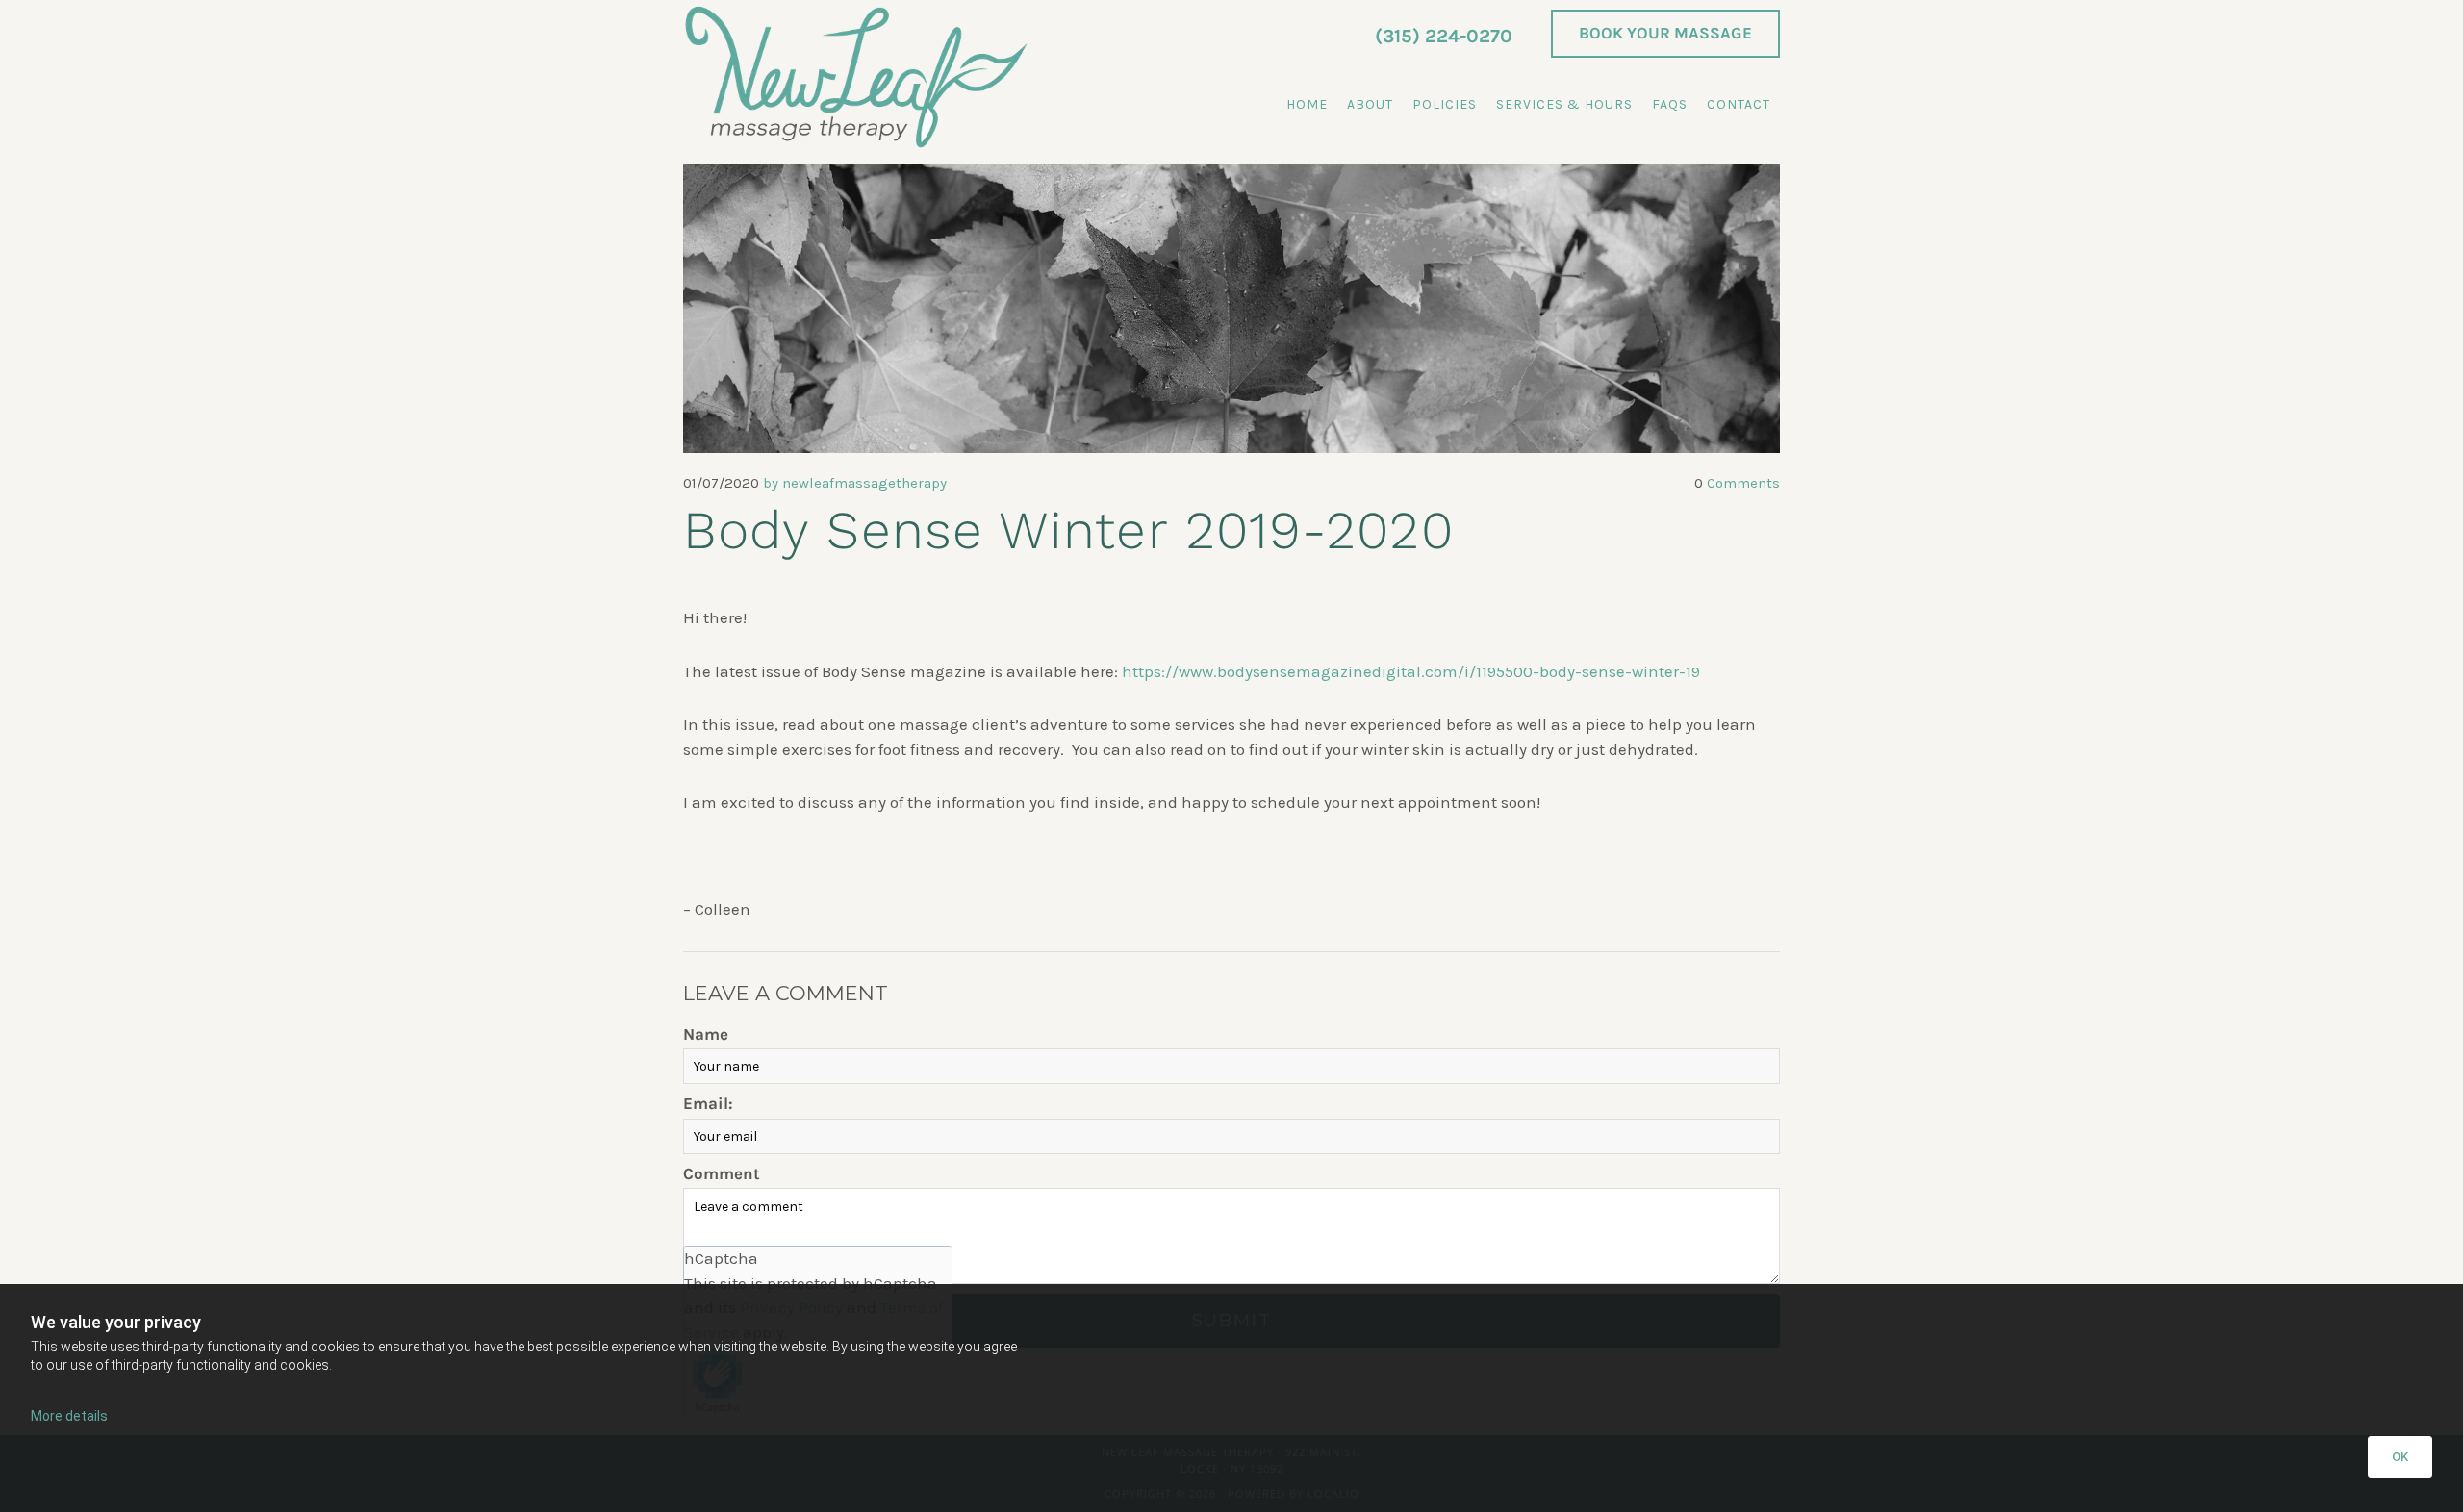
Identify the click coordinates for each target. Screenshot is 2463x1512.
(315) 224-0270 (1444, 36)
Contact (1739, 104)
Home (1307, 104)
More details (69, 1416)
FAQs (1670, 104)
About (1370, 104)
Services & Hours (1564, 104)
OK (2400, 1457)
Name (706, 1034)
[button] (1665, 34)
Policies (1445, 104)
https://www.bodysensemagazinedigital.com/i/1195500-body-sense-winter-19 (1411, 671)
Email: (708, 1103)
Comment (722, 1173)
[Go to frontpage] (856, 77)
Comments (1737, 483)
